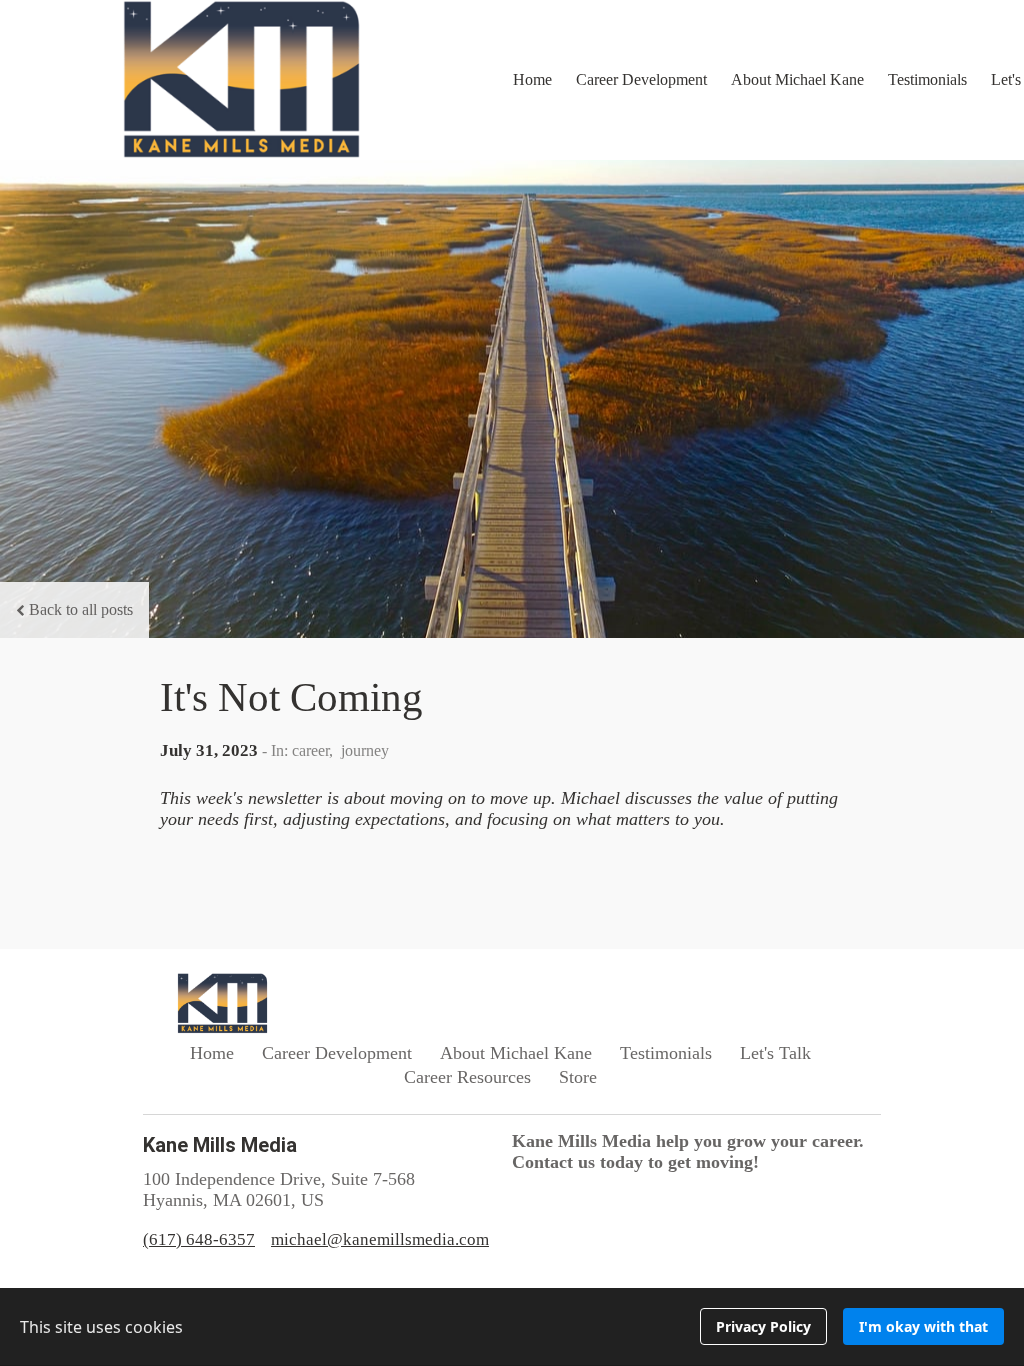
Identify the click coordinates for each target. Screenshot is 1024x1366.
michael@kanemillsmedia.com (380, 1239)
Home (532, 79)
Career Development (641, 79)
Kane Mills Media (220, 1145)
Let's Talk (775, 1053)
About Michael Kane (797, 79)
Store (578, 1077)
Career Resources (467, 1077)
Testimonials (927, 79)
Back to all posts (81, 609)
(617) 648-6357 (199, 1239)
